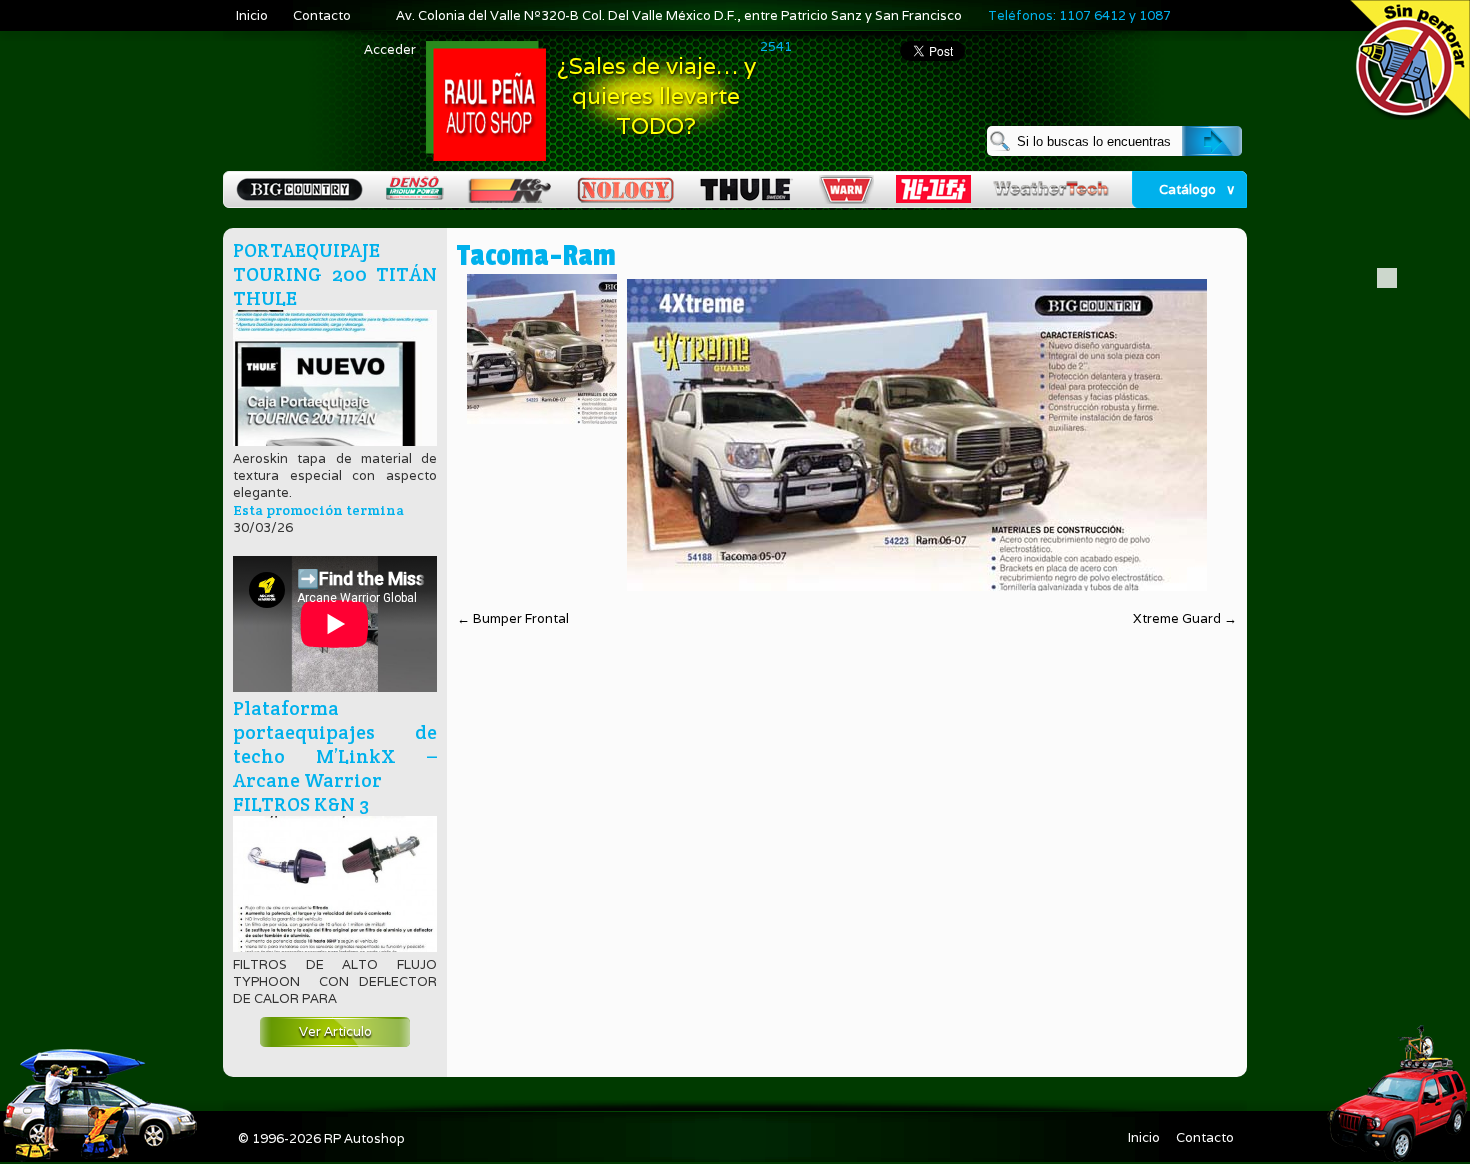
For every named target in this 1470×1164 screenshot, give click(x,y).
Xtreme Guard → (1185, 618)
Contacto (322, 15)
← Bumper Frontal (513, 618)
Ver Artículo (335, 1031)
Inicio (252, 15)
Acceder (390, 49)
